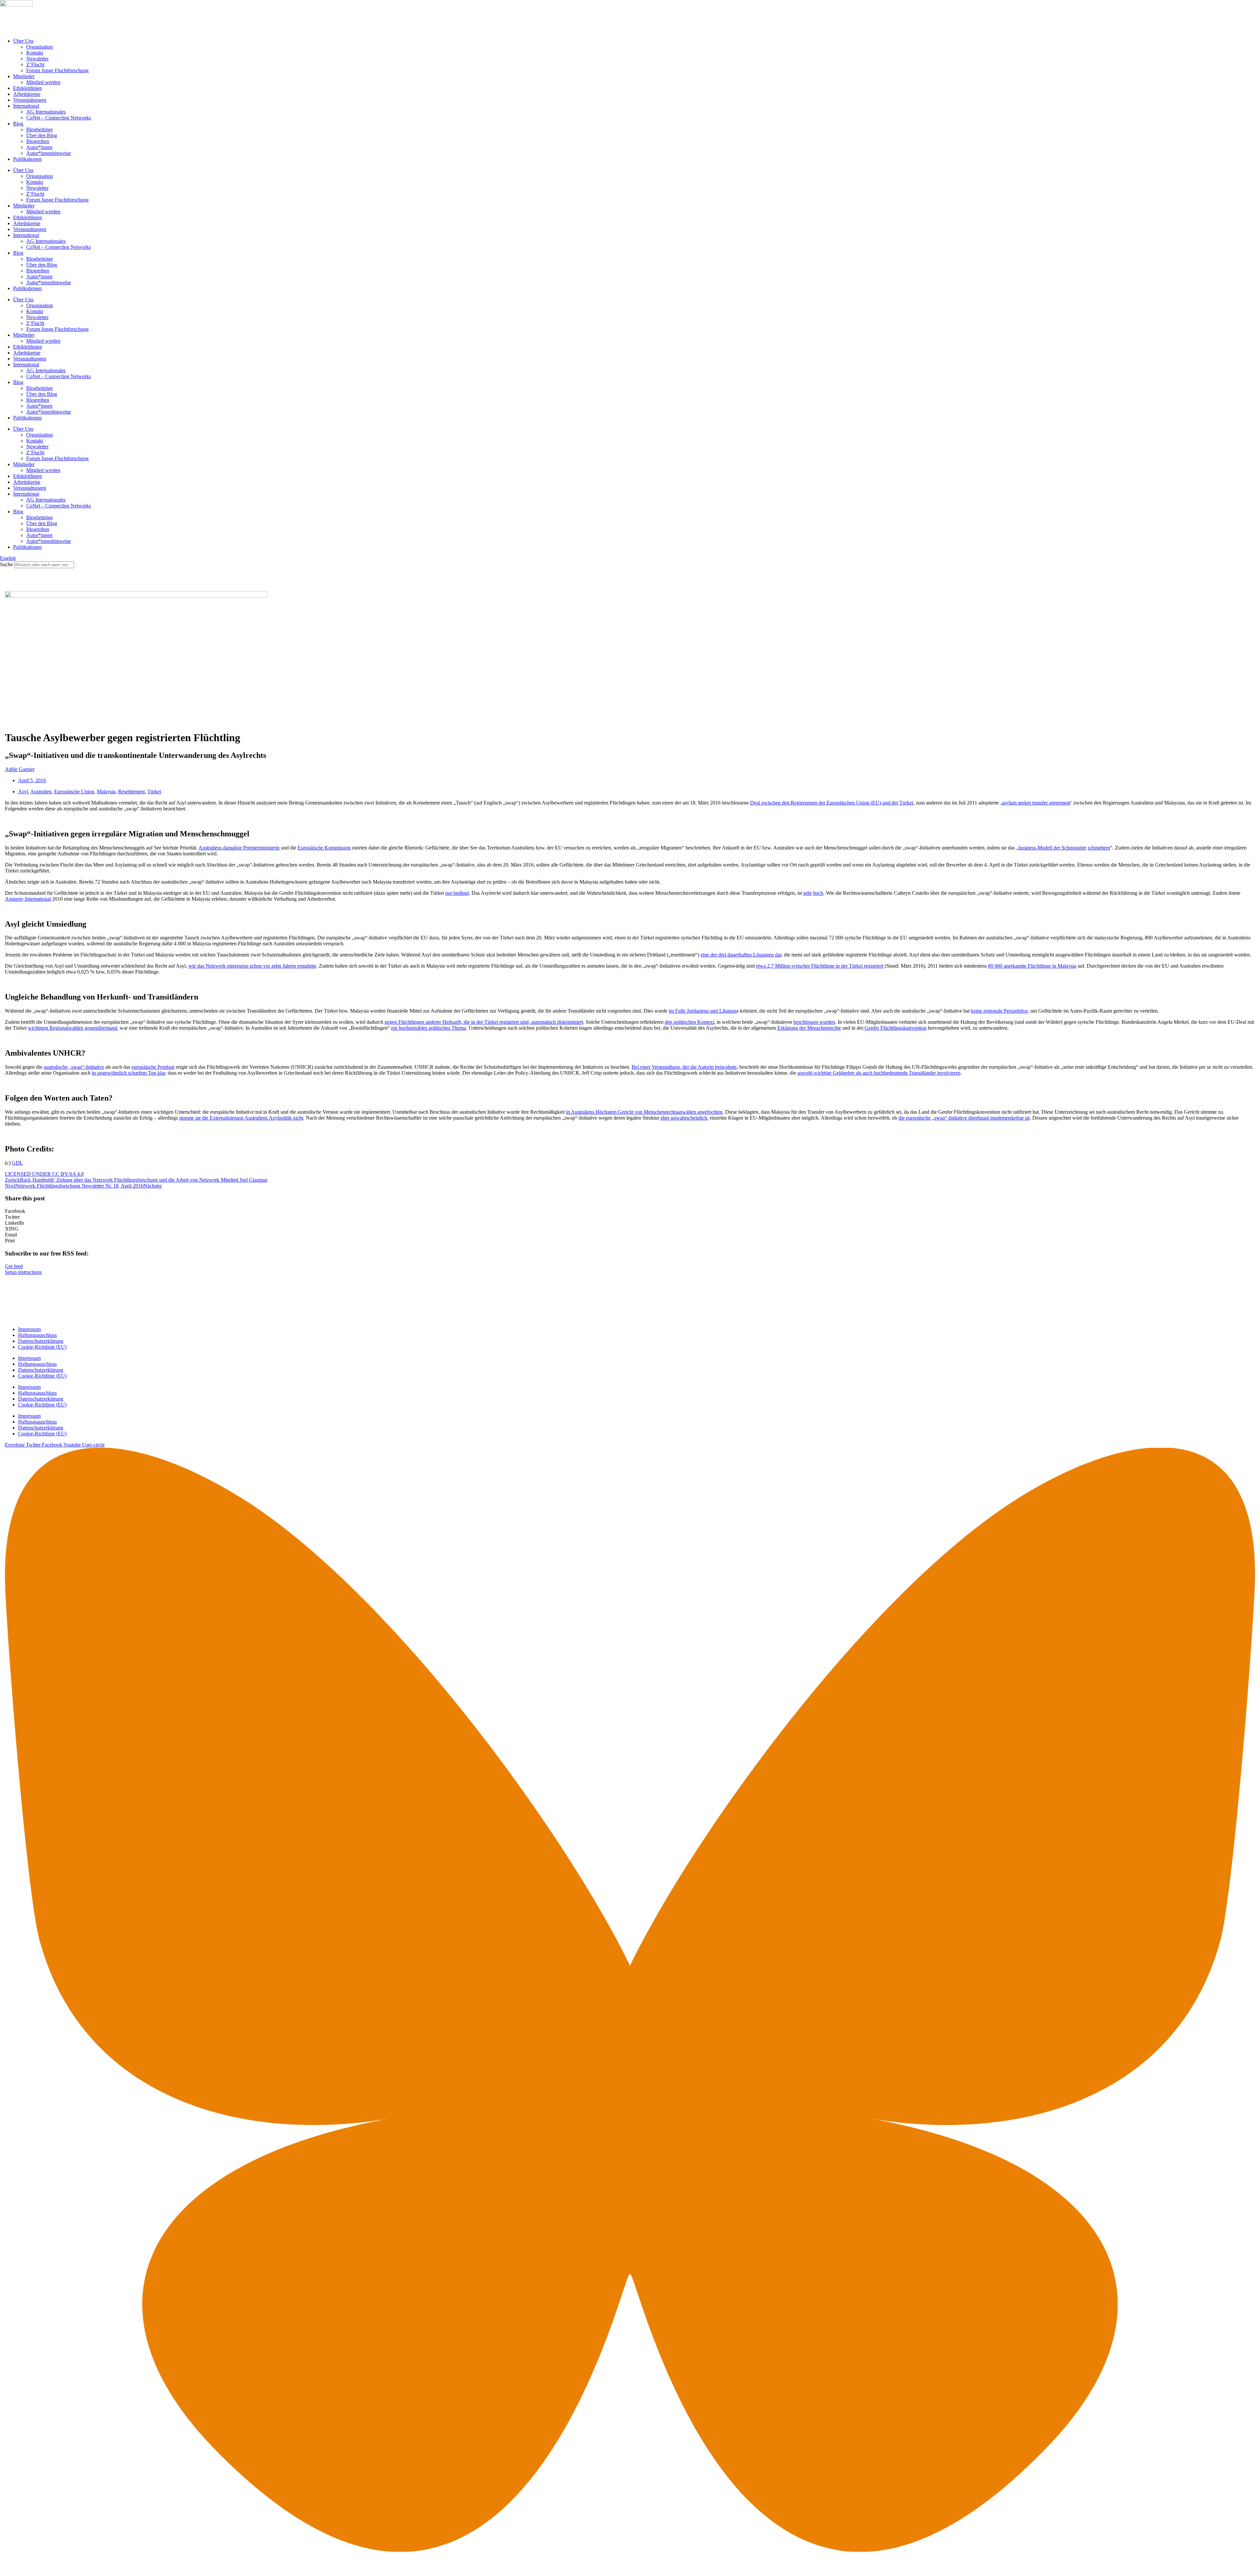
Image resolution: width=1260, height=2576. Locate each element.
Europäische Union (74, 792)
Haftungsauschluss (37, 1335)
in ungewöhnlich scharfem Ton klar (128, 1073)
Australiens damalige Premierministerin (239, 848)
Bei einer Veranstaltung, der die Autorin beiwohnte (684, 1067)
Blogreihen (38, 141)
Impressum (29, 1329)
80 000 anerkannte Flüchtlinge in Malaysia (1032, 966)
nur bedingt (457, 893)
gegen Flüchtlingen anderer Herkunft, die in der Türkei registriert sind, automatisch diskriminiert (484, 1022)
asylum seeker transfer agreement (1036, 803)
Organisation (40, 47)
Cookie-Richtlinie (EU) (42, 1347)
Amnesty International (28, 899)
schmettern (1099, 848)
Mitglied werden (43, 82)
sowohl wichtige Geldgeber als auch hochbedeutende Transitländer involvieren (879, 1073)
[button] (630, 1211)
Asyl (23, 792)
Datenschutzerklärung (41, 1341)
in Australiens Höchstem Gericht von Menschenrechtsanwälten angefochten (644, 1112)
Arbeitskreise (27, 94)
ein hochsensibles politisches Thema (429, 1028)
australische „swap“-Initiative (74, 1067)
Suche (6, 564)
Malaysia (106, 792)
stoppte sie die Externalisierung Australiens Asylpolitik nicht (241, 1118)
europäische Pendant (153, 1067)
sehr (808, 893)
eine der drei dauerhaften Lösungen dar (741, 955)
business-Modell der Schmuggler (1052, 848)
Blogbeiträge (40, 129)
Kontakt (35, 53)
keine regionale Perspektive (999, 1011)
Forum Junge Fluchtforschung (57, 70)
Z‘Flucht (35, 64)
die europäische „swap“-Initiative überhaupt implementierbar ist (964, 1118)
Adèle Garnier (20, 769)
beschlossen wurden (814, 1022)
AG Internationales (46, 112)
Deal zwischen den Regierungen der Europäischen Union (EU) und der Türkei (832, 803)
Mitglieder (24, 76)
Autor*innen (39, 147)
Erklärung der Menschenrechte (809, 1028)
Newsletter (37, 59)
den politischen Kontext (689, 1022)
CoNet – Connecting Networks (59, 118)
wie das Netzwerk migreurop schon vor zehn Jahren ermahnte (252, 966)
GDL (17, 1163)
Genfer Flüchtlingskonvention (895, 1028)
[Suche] (76, 566)
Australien (41, 792)
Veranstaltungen (30, 100)
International (26, 106)
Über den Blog (42, 135)
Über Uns (23, 41)
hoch (818, 893)
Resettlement (131, 792)
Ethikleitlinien (28, 88)
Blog (18, 124)
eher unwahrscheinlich (684, 1118)
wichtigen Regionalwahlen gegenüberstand (73, 1028)
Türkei (154, 792)
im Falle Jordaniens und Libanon (703, 1011)
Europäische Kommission (324, 848)
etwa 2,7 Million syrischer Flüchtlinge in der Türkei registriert (820, 966)
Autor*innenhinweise (49, 153)
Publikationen (27, 159)
